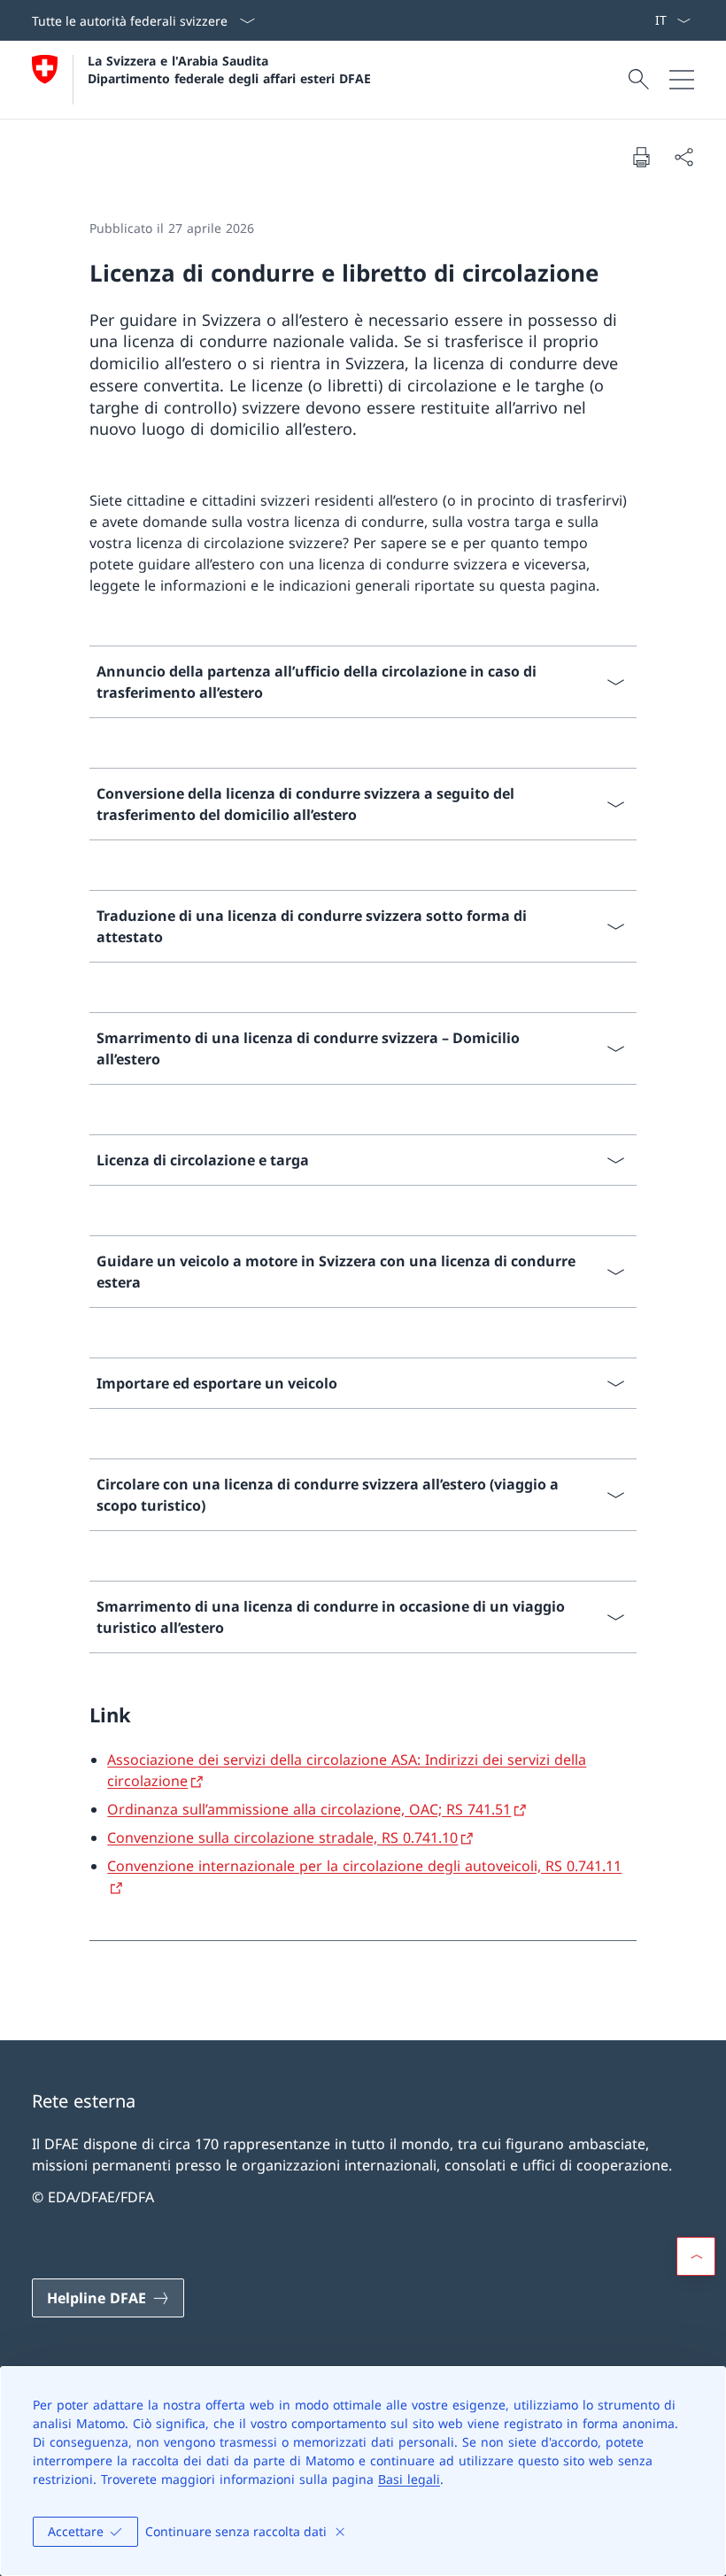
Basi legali (409, 2479)
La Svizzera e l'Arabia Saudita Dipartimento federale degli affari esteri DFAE (229, 69)
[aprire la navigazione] (682, 80)
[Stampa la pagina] (641, 157)
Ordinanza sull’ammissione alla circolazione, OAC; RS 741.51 (309, 1809)
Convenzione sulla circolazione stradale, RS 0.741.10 (282, 1837)
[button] (696, 2256)
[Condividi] (684, 157)
